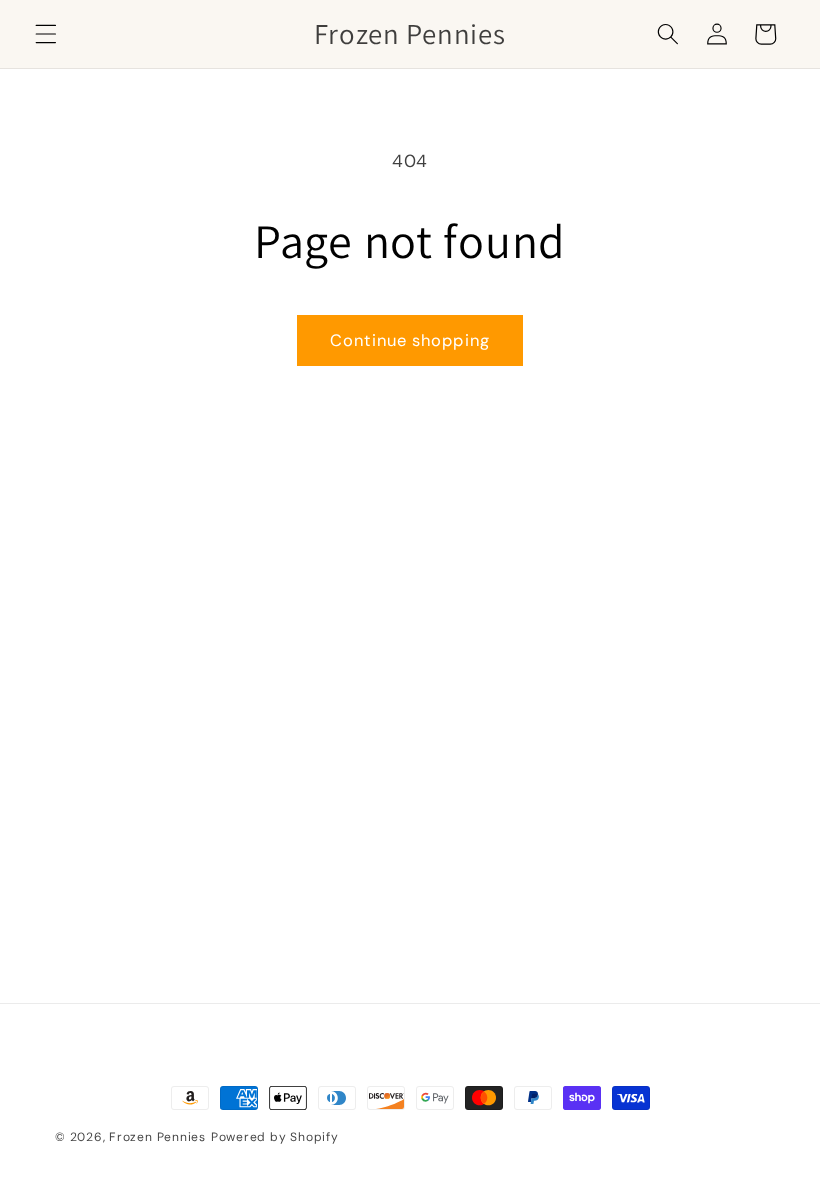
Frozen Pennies (157, 1137)
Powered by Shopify (275, 1137)
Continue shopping (410, 340)
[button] (46, 34)
